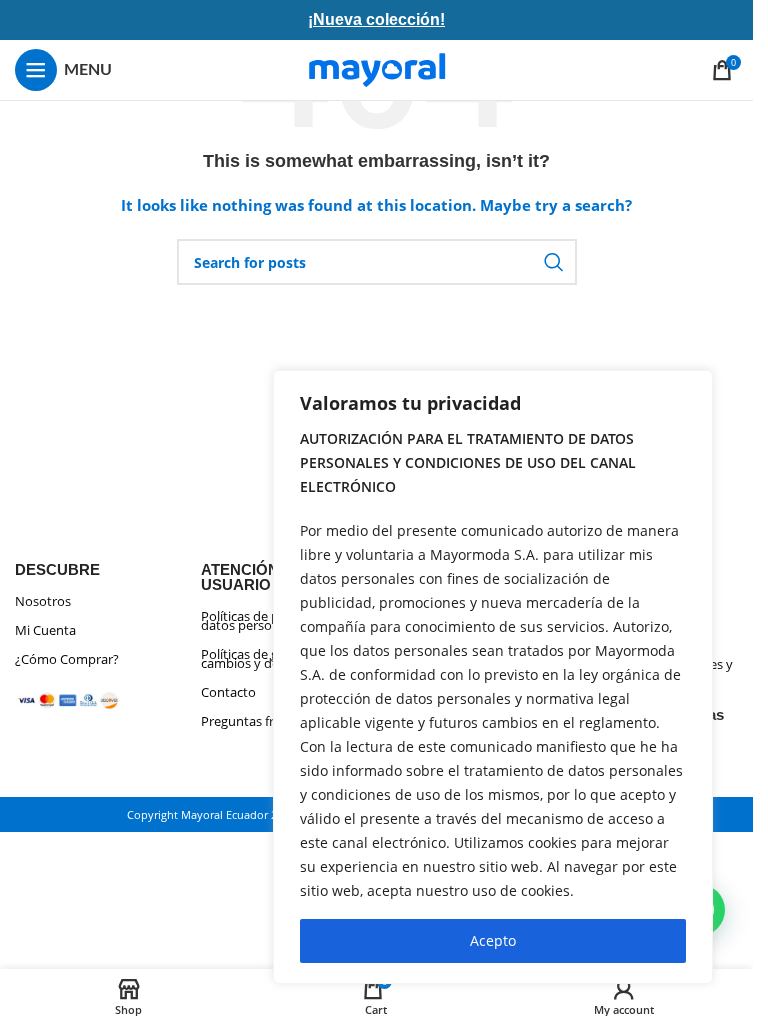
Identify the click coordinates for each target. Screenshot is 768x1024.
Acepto (493, 940)
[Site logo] (377, 68)
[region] (493, 677)
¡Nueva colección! (376, 19)
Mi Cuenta (45, 630)
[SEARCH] (554, 262)
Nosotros (43, 601)
